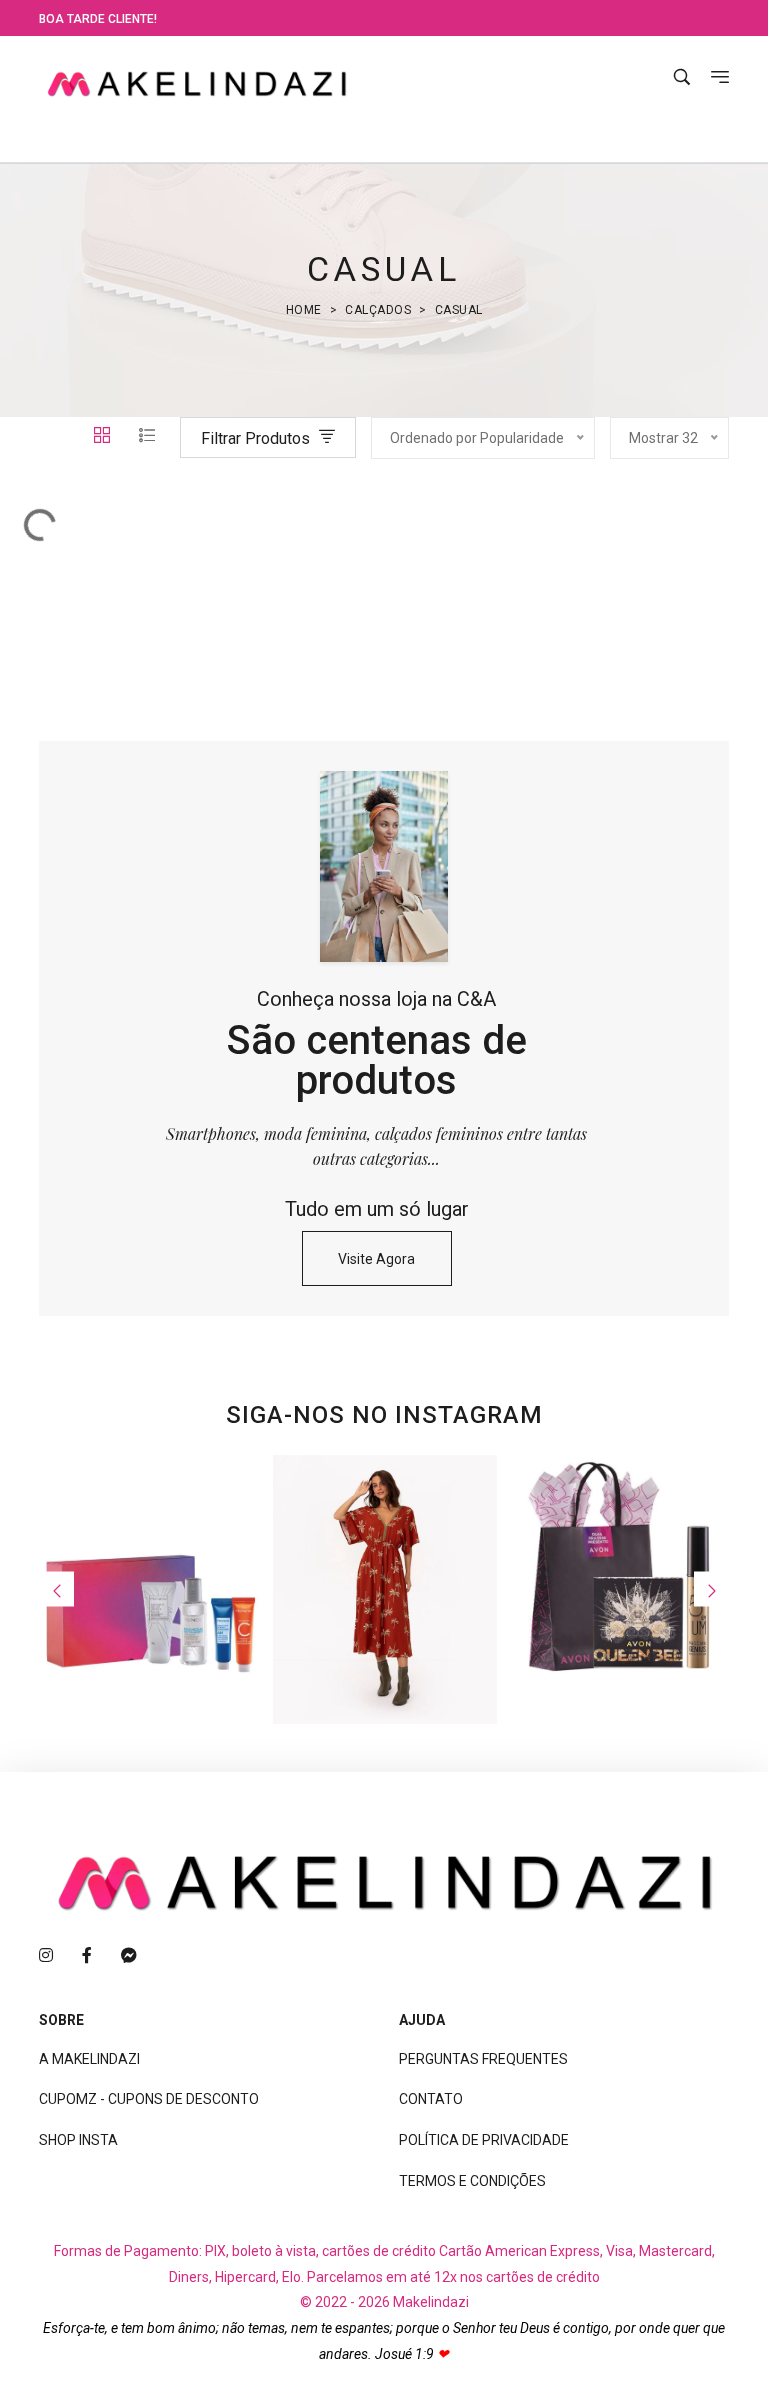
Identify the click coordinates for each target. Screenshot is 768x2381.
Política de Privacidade (484, 2140)
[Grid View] (104, 437)
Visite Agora (376, 1259)
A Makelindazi (89, 2059)
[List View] (147, 437)
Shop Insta (78, 2140)
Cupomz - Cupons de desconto (149, 2099)
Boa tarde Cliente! (98, 19)
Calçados (378, 310)
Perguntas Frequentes (483, 2059)
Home (304, 310)
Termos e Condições (472, 2181)
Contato (431, 2099)
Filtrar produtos (257, 438)
